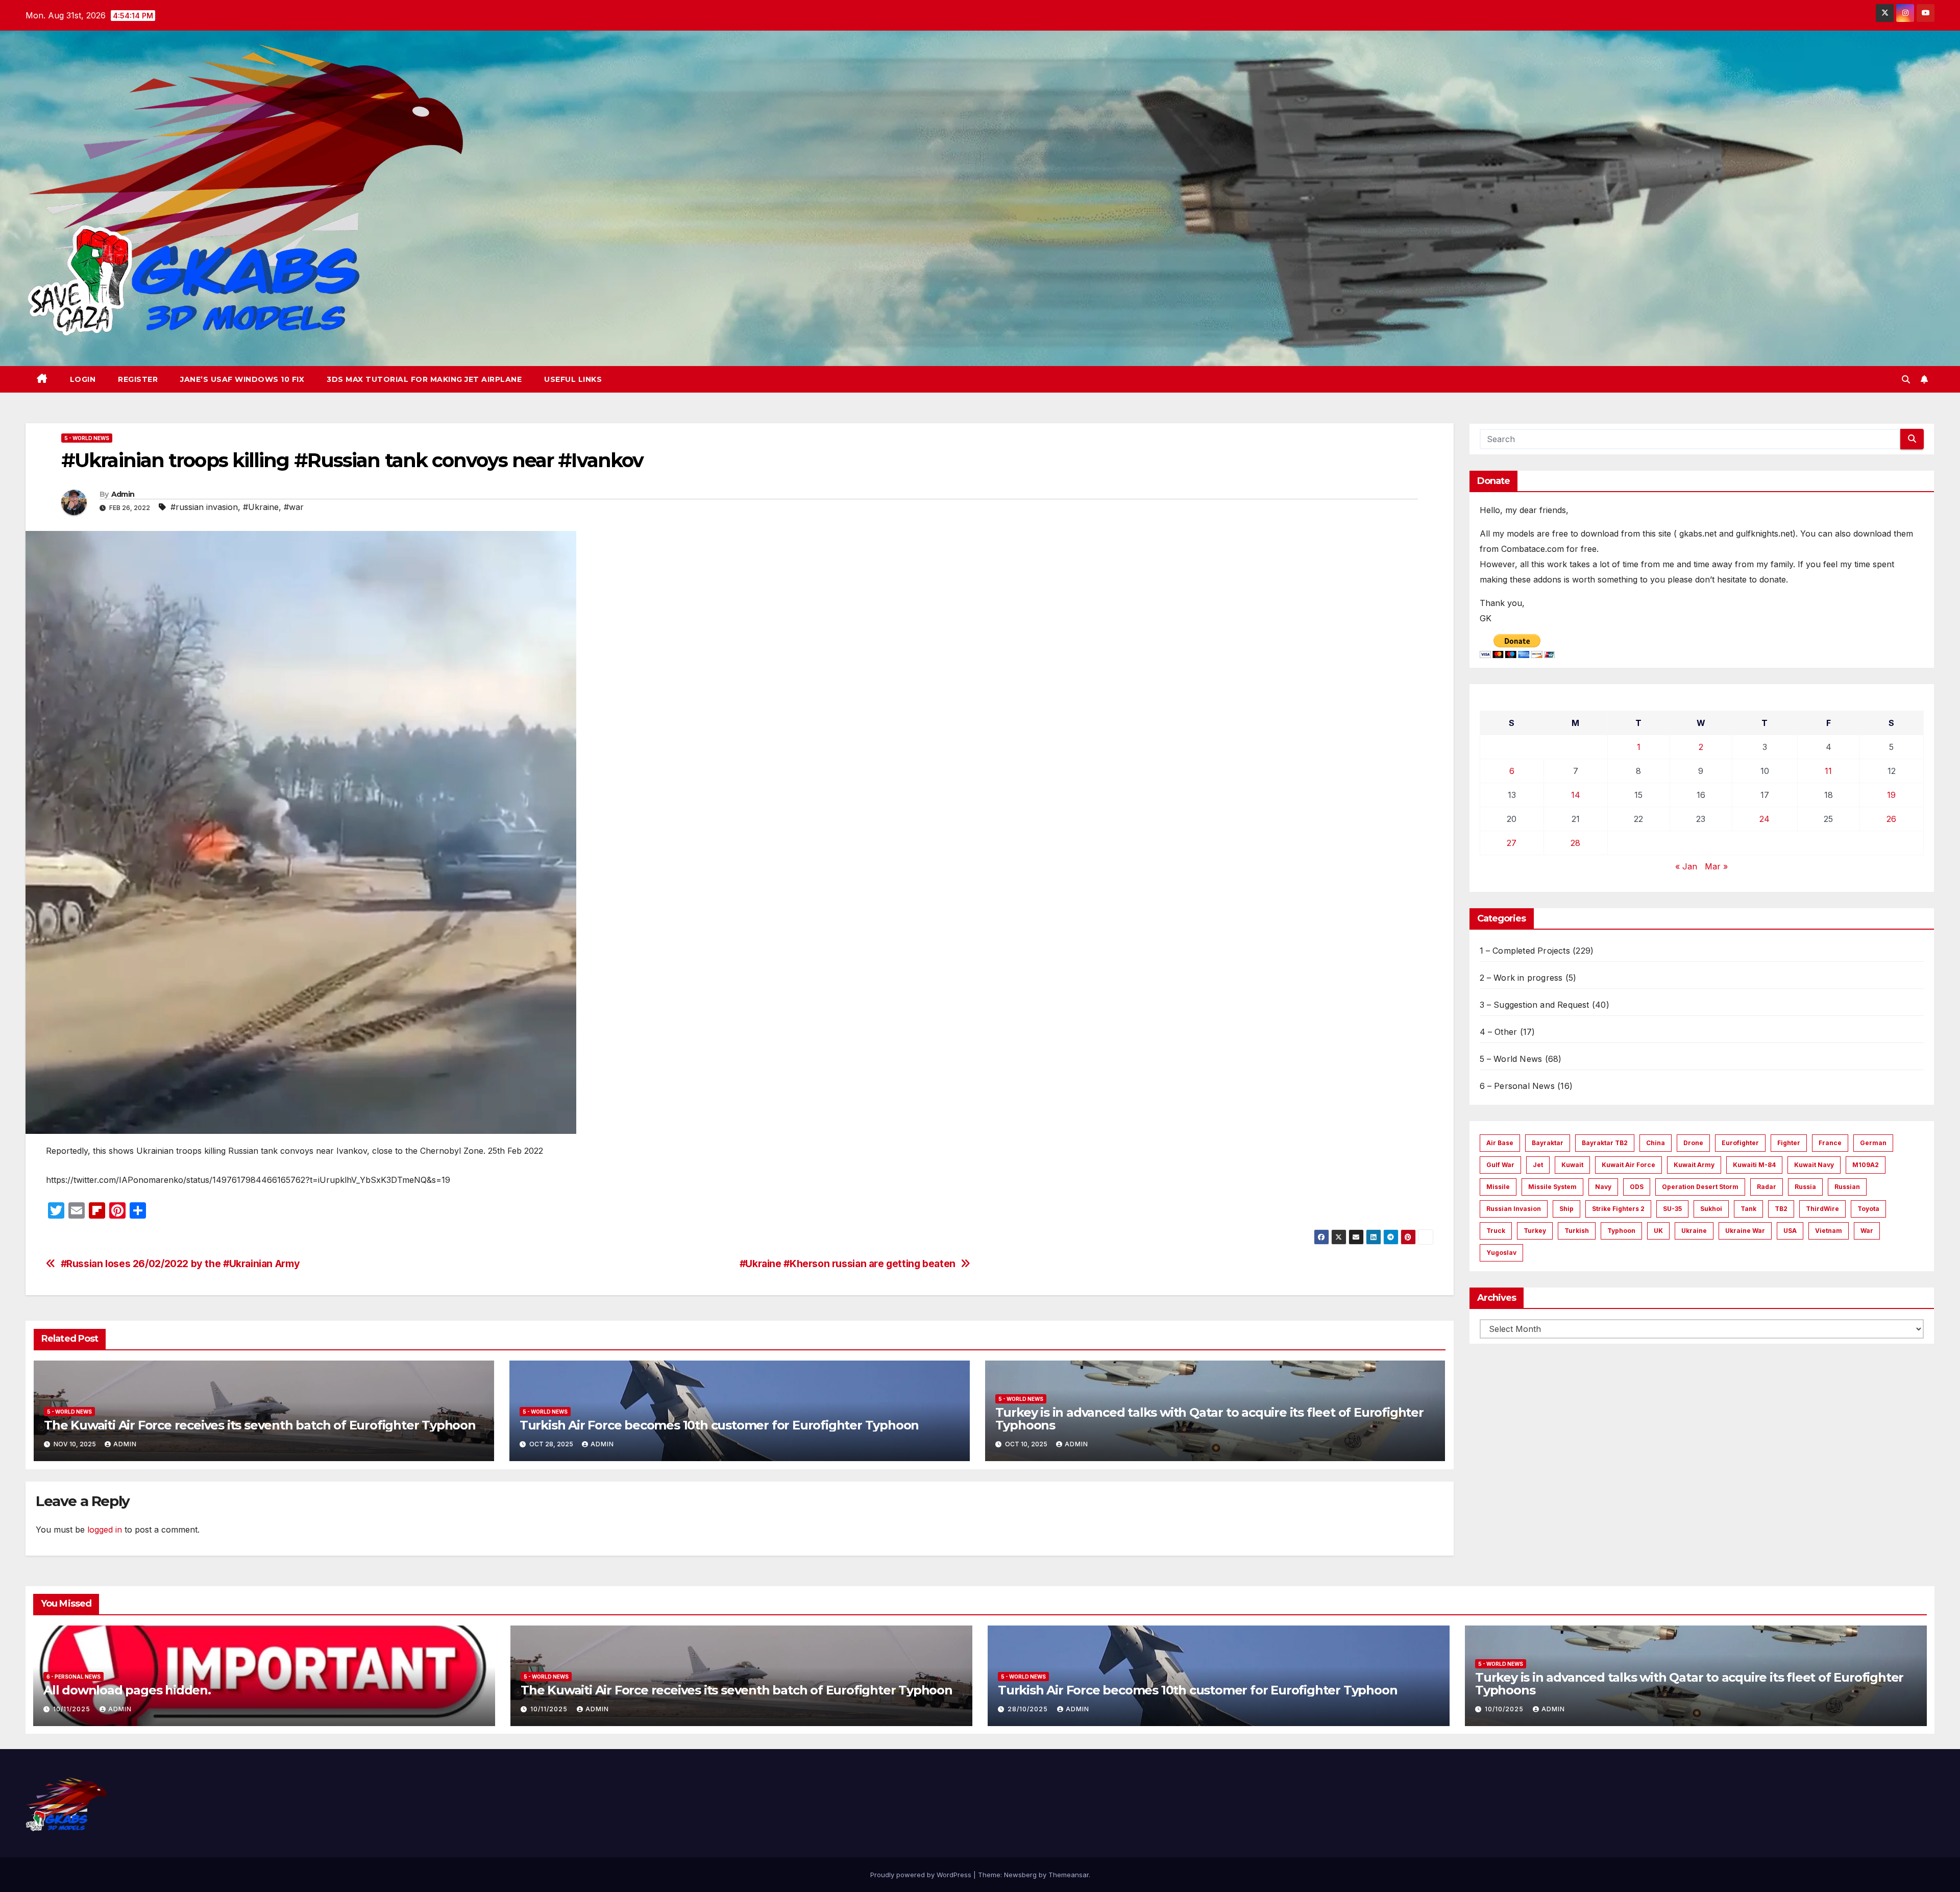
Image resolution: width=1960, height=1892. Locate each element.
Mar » (1716, 866)
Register (138, 379)
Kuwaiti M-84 (1754, 1165)
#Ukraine (261, 507)
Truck (1496, 1231)
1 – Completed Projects (1525, 951)
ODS (1637, 1187)
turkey (1535, 1231)
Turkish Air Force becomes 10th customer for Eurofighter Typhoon (719, 1425)
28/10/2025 (1029, 1709)
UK (1658, 1231)
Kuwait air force (1628, 1165)
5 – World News (1511, 1059)
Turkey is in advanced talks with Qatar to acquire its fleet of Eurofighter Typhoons (1209, 1419)
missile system (1552, 1187)
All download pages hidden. (127, 1690)
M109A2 (1866, 1165)
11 (1828, 771)
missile (1498, 1187)
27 (1512, 843)
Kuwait (1572, 1165)
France (1830, 1143)
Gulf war (1500, 1165)
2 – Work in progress (1521, 978)
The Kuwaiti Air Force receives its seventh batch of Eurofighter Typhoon (260, 1425)
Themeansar (1069, 1875)
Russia (1805, 1187)
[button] (1906, 379)
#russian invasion (204, 507)
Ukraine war (1745, 1231)
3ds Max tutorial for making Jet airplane (424, 379)
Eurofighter (1740, 1143)
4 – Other (1499, 1032)
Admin (123, 494)
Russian (1847, 1187)
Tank (1748, 1209)
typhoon (1621, 1231)
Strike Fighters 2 (1618, 1209)
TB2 (1781, 1209)
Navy (1603, 1187)
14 (1576, 795)
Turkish (1577, 1231)
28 (1575, 843)
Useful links (573, 379)
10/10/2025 (1505, 1709)
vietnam (1829, 1231)
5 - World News (87, 438)
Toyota (1868, 1209)
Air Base (1500, 1143)
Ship (1566, 1209)
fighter (1789, 1143)
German (1873, 1143)
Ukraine (1694, 1231)
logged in (105, 1530)
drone (1693, 1143)
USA (1790, 1231)
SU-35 (1672, 1209)
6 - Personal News (73, 1677)
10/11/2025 (73, 1709)
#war (294, 507)
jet (1538, 1165)
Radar (1767, 1187)
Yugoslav (1501, 1253)
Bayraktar (1548, 1143)
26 (1891, 819)
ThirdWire (1822, 1209)
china (1656, 1143)
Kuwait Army (1694, 1165)
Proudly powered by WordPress (922, 1875)
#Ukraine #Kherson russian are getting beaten (848, 1264)
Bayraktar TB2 (1605, 1143)
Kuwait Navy (1814, 1165)
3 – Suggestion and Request (1535, 1005)
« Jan (1686, 866)
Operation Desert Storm (1700, 1187)
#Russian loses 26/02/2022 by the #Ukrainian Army (180, 1264)
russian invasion (1514, 1209)
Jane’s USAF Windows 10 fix (242, 379)
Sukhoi (1711, 1209)
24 (1765, 819)
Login (83, 379)
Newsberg (1020, 1875)
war (1867, 1231)
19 (1891, 795)
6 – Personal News (1517, 1086)
